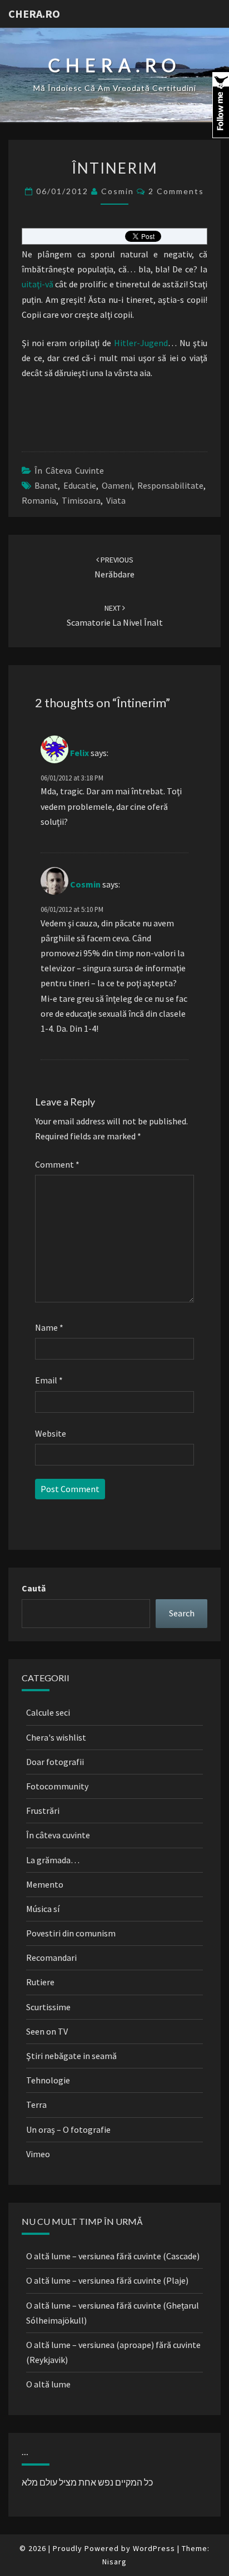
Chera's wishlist (56, 1737)
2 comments (176, 191)
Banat (46, 485)
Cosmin (118, 191)
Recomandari (51, 1958)
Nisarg (114, 2562)
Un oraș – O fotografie (68, 2129)
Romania (39, 500)
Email (49, 1380)
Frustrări (43, 1811)
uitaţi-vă (38, 284)
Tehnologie (48, 2080)
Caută (34, 1588)
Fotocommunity (57, 1786)
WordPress (154, 2548)
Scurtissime (48, 2007)
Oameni (117, 485)
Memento (45, 1884)
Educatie (80, 485)
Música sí (43, 1909)
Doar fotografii (55, 1762)
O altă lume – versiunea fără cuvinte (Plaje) (107, 2280)
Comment (57, 1164)
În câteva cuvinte (69, 470)
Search (182, 1613)
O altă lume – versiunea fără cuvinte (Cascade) (113, 2256)
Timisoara (81, 500)
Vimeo (38, 2154)
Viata (116, 500)
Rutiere (40, 1982)
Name (49, 1327)
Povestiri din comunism (71, 1933)
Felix (79, 752)
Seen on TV (47, 2031)
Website (51, 1433)
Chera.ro (34, 14)
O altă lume (48, 2384)
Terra (36, 2105)
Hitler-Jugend (141, 343)
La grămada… (53, 1860)
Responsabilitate (170, 485)
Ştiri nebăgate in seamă (71, 2056)
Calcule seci (48, 1712)
